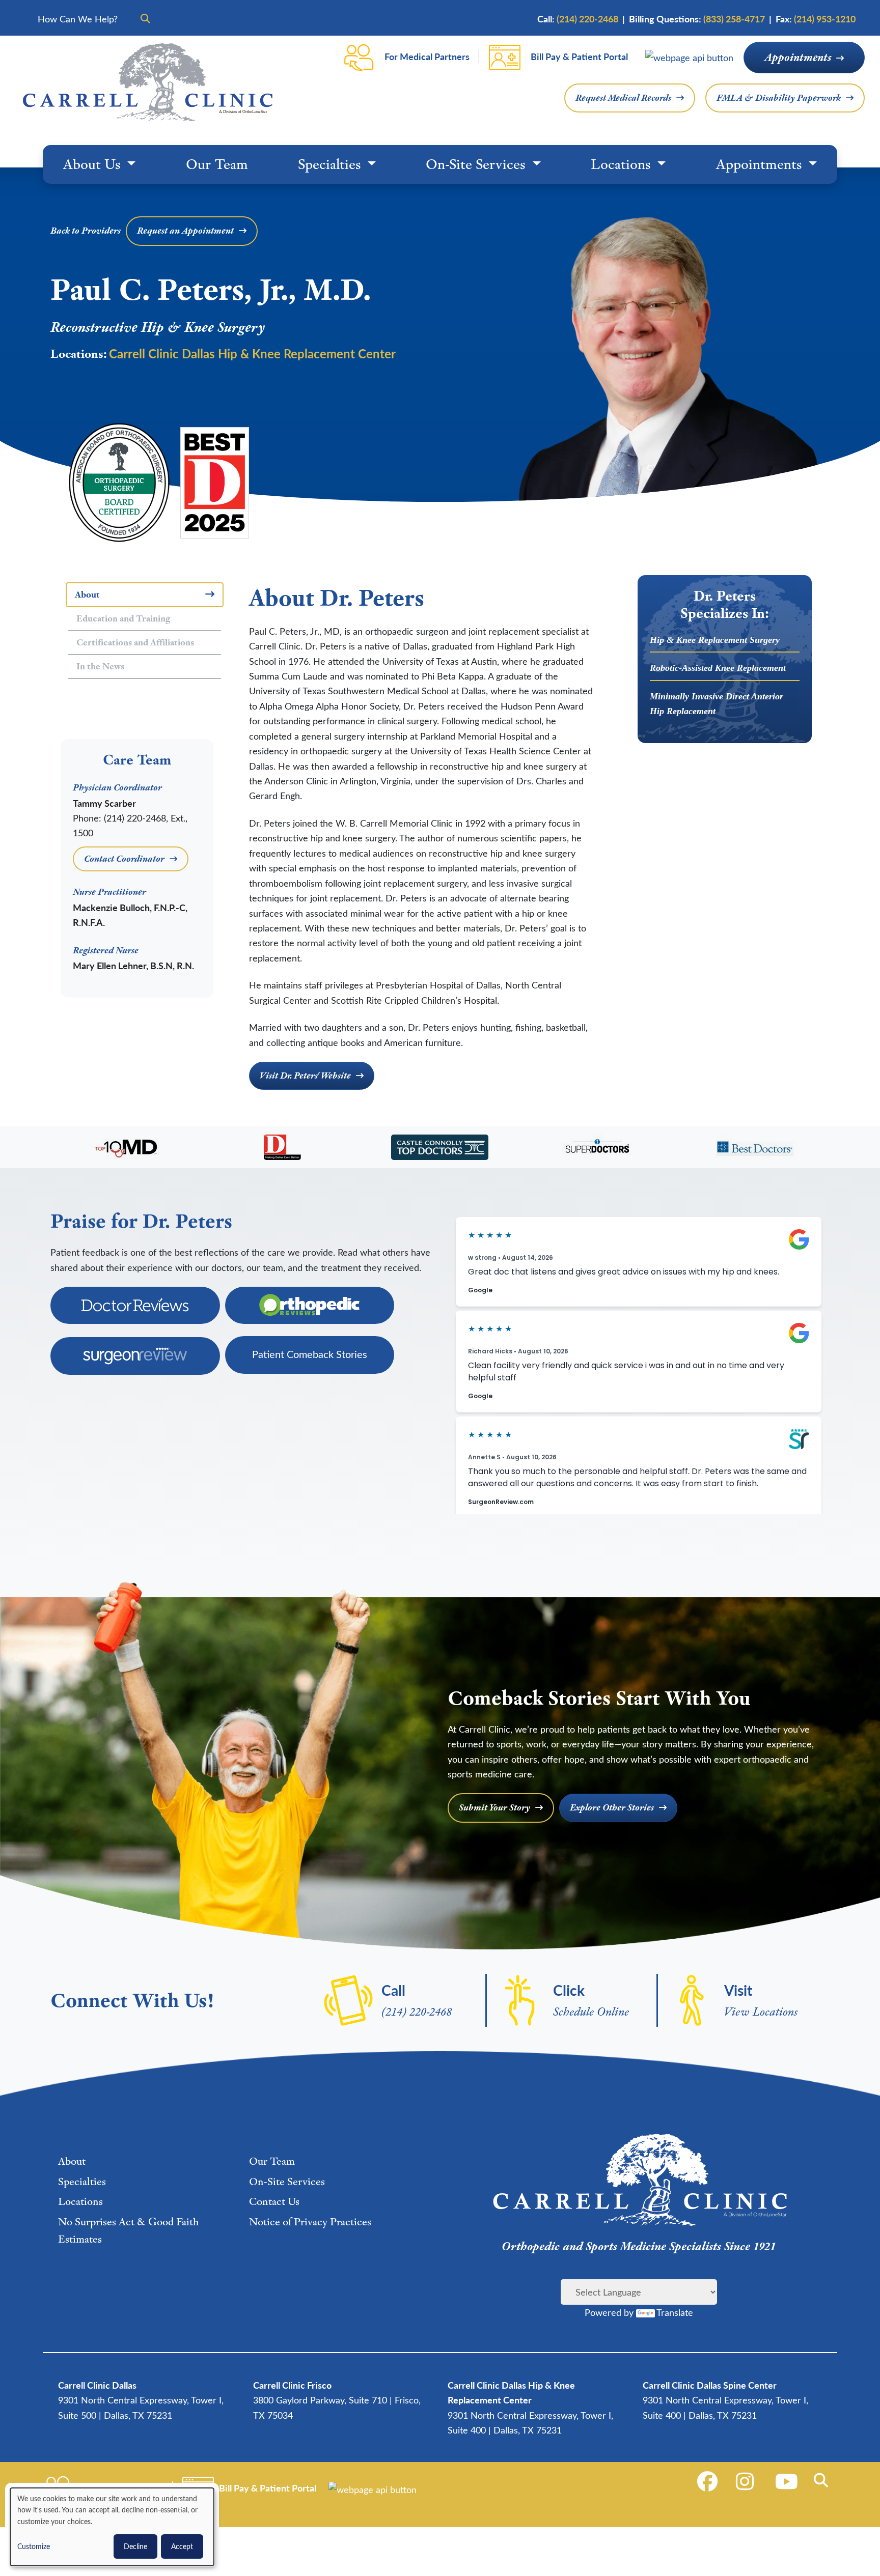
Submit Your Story (494, 1807)
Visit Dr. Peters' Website (305, 1075)
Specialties (331, 164)
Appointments (798, 57)
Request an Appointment (185, 231)
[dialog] (112, 2527)
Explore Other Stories (612, 1807)
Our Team (217, 164)
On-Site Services (477, 164)
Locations (622, 164)
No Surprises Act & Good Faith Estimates (128, 2230)
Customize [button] (34, 2546)
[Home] (148, 82)
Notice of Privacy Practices (310, 2221)
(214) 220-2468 (417, 2011)
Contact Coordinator (124, 859)
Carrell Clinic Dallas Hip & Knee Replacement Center (252, 353)
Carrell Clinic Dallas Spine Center (710, 2385)
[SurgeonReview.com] (135, 1356)
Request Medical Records (623, 98)
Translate (675, 2312)
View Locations (761, 2011)
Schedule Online (591, 2011)
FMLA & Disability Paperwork (779, 98)
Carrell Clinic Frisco (292, 2385)
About (72, 2161)
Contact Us (274, 2201)
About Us (93, 164)
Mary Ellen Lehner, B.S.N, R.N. (133, 965)
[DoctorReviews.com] (135, 1305)
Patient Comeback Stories (310, 1354)
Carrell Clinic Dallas (97, 2385)
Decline (135, 2546)
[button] (823, 2480)
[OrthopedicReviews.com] (310, 1305)
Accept (182, 2546)
